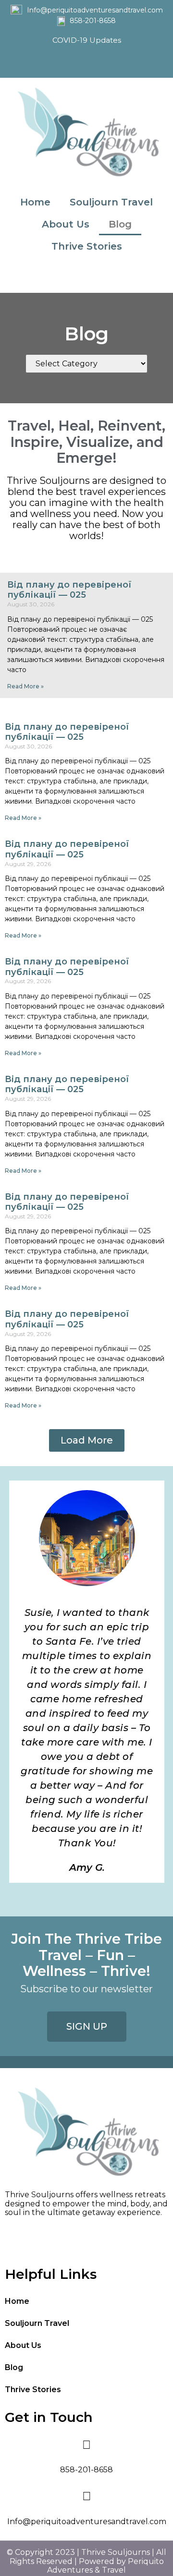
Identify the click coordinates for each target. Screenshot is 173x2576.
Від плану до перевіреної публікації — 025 (69, 590)
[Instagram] (98, 63)
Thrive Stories (87, 246)
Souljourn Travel (111, 202)
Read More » (25, 686)
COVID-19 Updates (87, 40)
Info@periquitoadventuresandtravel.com (95, 10)
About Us (66, 224)
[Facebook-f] (76, 63)
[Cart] (86, 278)
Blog (120, 224)
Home (35, 202)
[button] (87, 1440)
